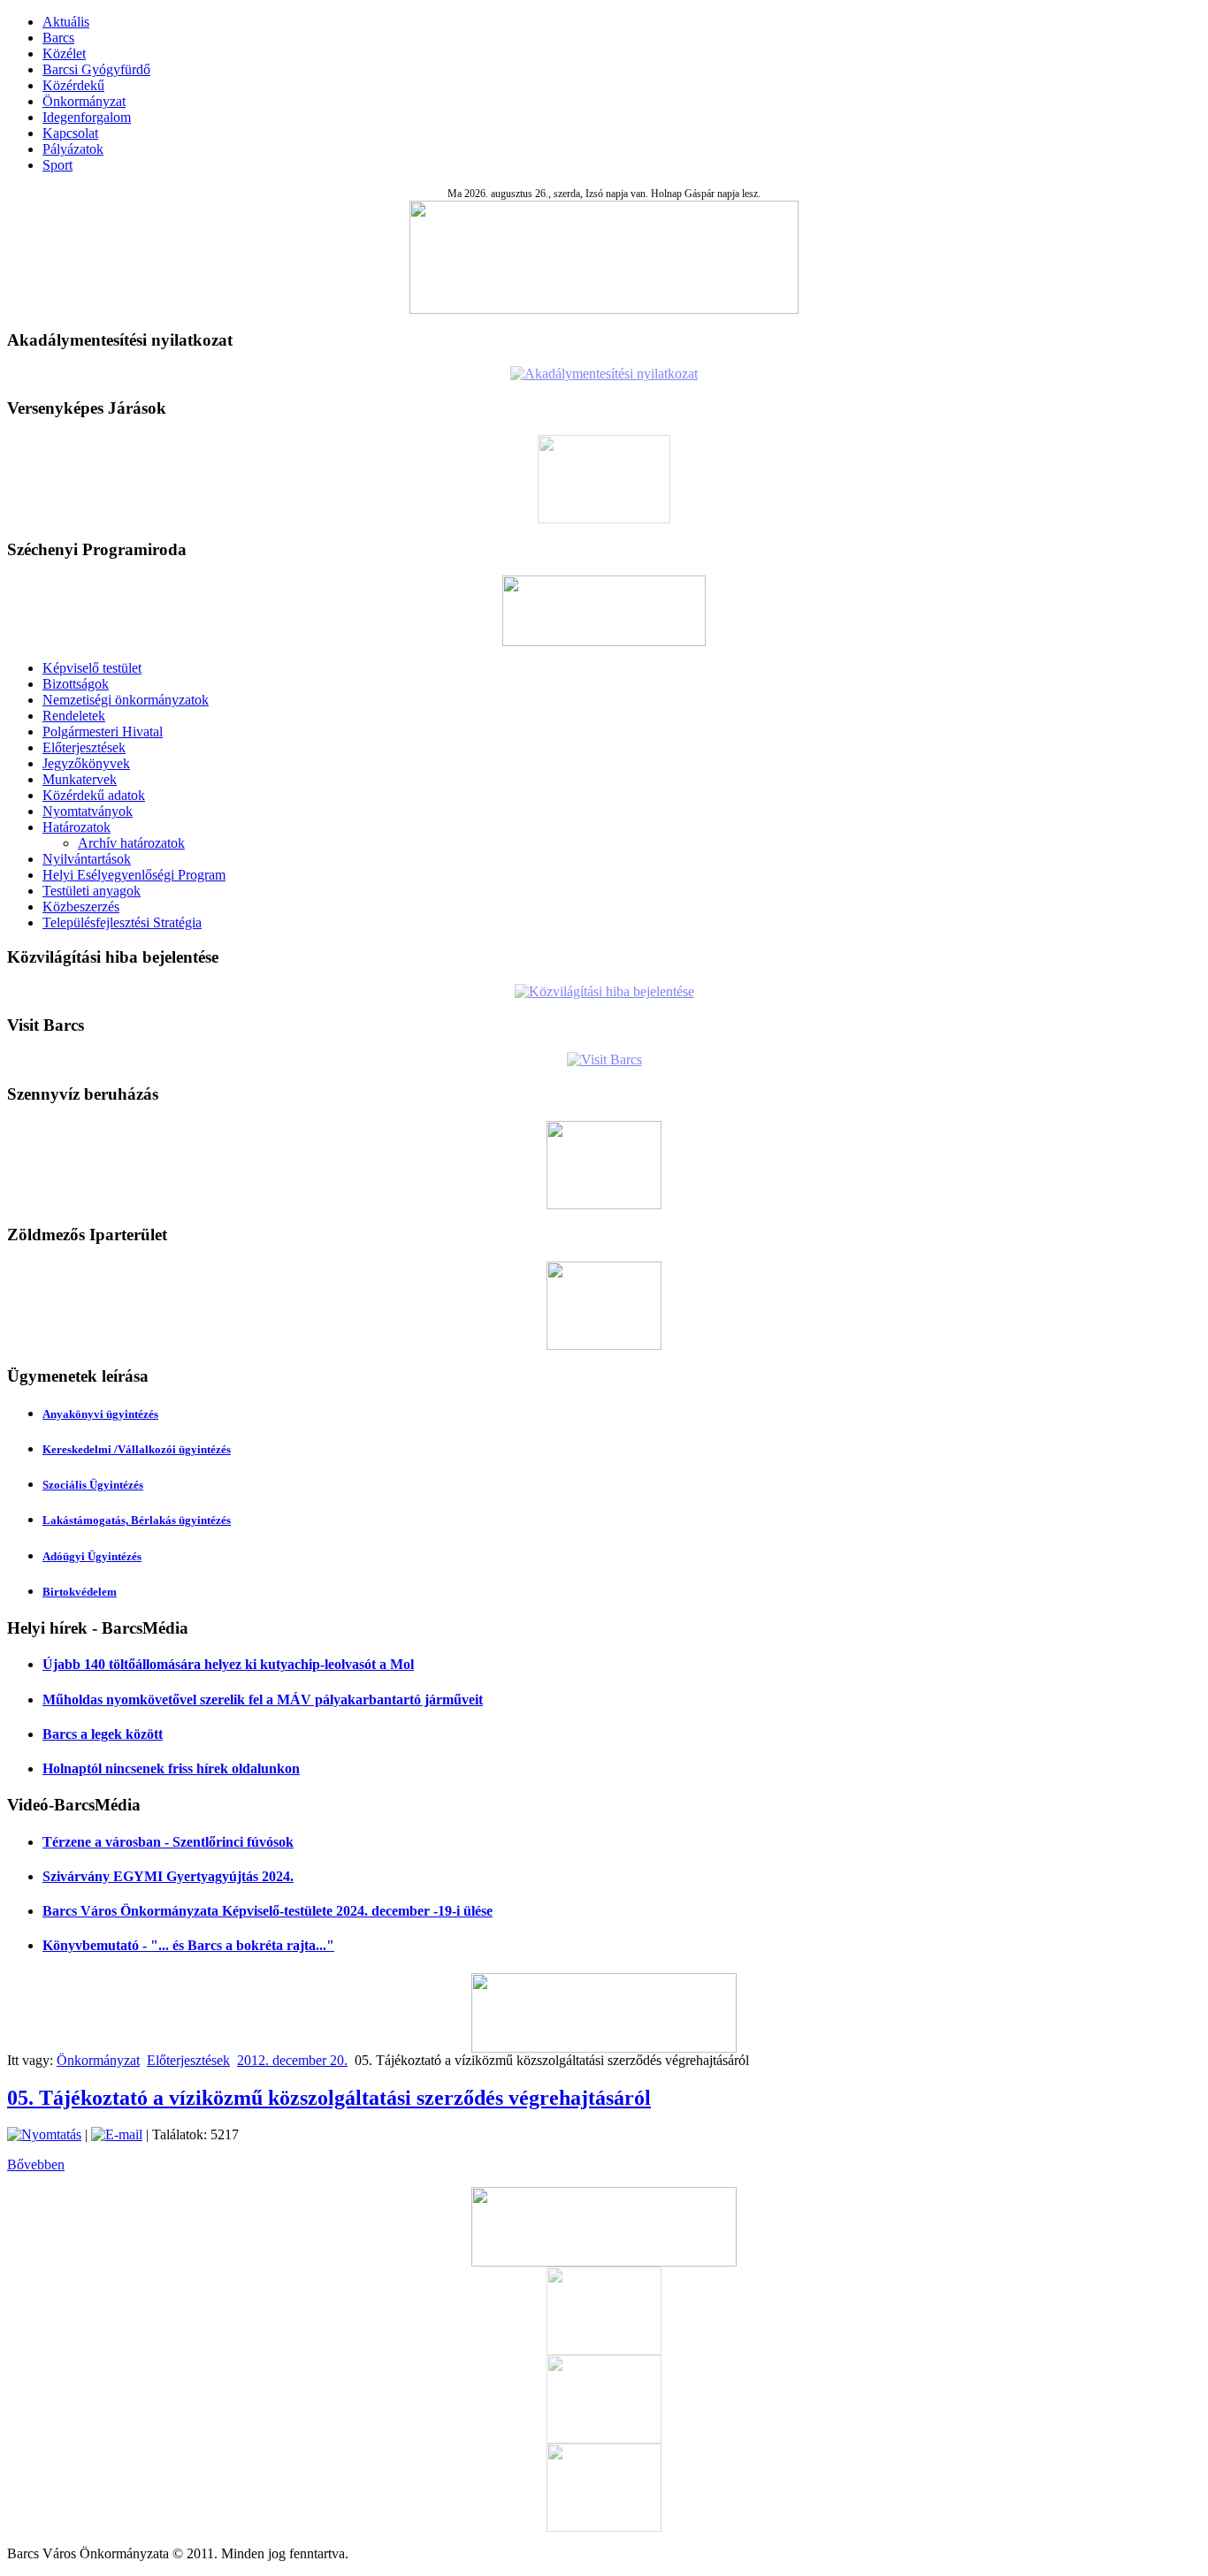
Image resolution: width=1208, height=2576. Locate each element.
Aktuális (66, 22)
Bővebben (36, 2164)
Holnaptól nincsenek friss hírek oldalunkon (171, 1768)
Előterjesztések (84, 747)
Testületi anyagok (92, 891)
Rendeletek (74, 716)
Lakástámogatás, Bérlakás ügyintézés (137, 1520)
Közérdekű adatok (94, 795)
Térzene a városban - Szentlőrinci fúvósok (168, 1842)
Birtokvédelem (80, 1592)
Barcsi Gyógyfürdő (96, 69)
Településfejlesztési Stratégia (122, 922)
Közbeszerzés (81, 907)
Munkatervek (80, 779)
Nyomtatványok (88, 811)
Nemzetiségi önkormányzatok (126, 700)
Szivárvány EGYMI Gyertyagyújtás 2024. (168, 1876)
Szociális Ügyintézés (93, 1485)
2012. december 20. (292, 2060)
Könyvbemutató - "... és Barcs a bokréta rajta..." (188, 1945)
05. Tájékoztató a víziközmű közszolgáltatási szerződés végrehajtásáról (329, 2098)
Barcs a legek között (103, 1734)
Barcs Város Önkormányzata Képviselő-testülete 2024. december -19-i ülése (268, 1911)
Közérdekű (73, 85)
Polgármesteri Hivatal (103, 732)
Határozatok (76, 827)
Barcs (58, 38)
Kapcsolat (70, 133)
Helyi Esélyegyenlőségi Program (134, 875)
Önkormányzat (84, 101)
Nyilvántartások (87, 859)
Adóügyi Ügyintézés (92, 1556)
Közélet (64, 53)
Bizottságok (76, 684)
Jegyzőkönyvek (86, 763)
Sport (57, 165)
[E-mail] (117, 2134)
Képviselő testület (92, 668)
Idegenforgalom (87, 117)
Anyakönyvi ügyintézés (100, 1414)
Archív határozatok (131, 843)
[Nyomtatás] (44, 2134)
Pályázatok (73, 149)
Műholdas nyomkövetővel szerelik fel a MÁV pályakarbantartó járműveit (263, 1700)
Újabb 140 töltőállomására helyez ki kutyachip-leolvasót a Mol (228, 1664)
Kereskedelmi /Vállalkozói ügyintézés (137, 1449)
